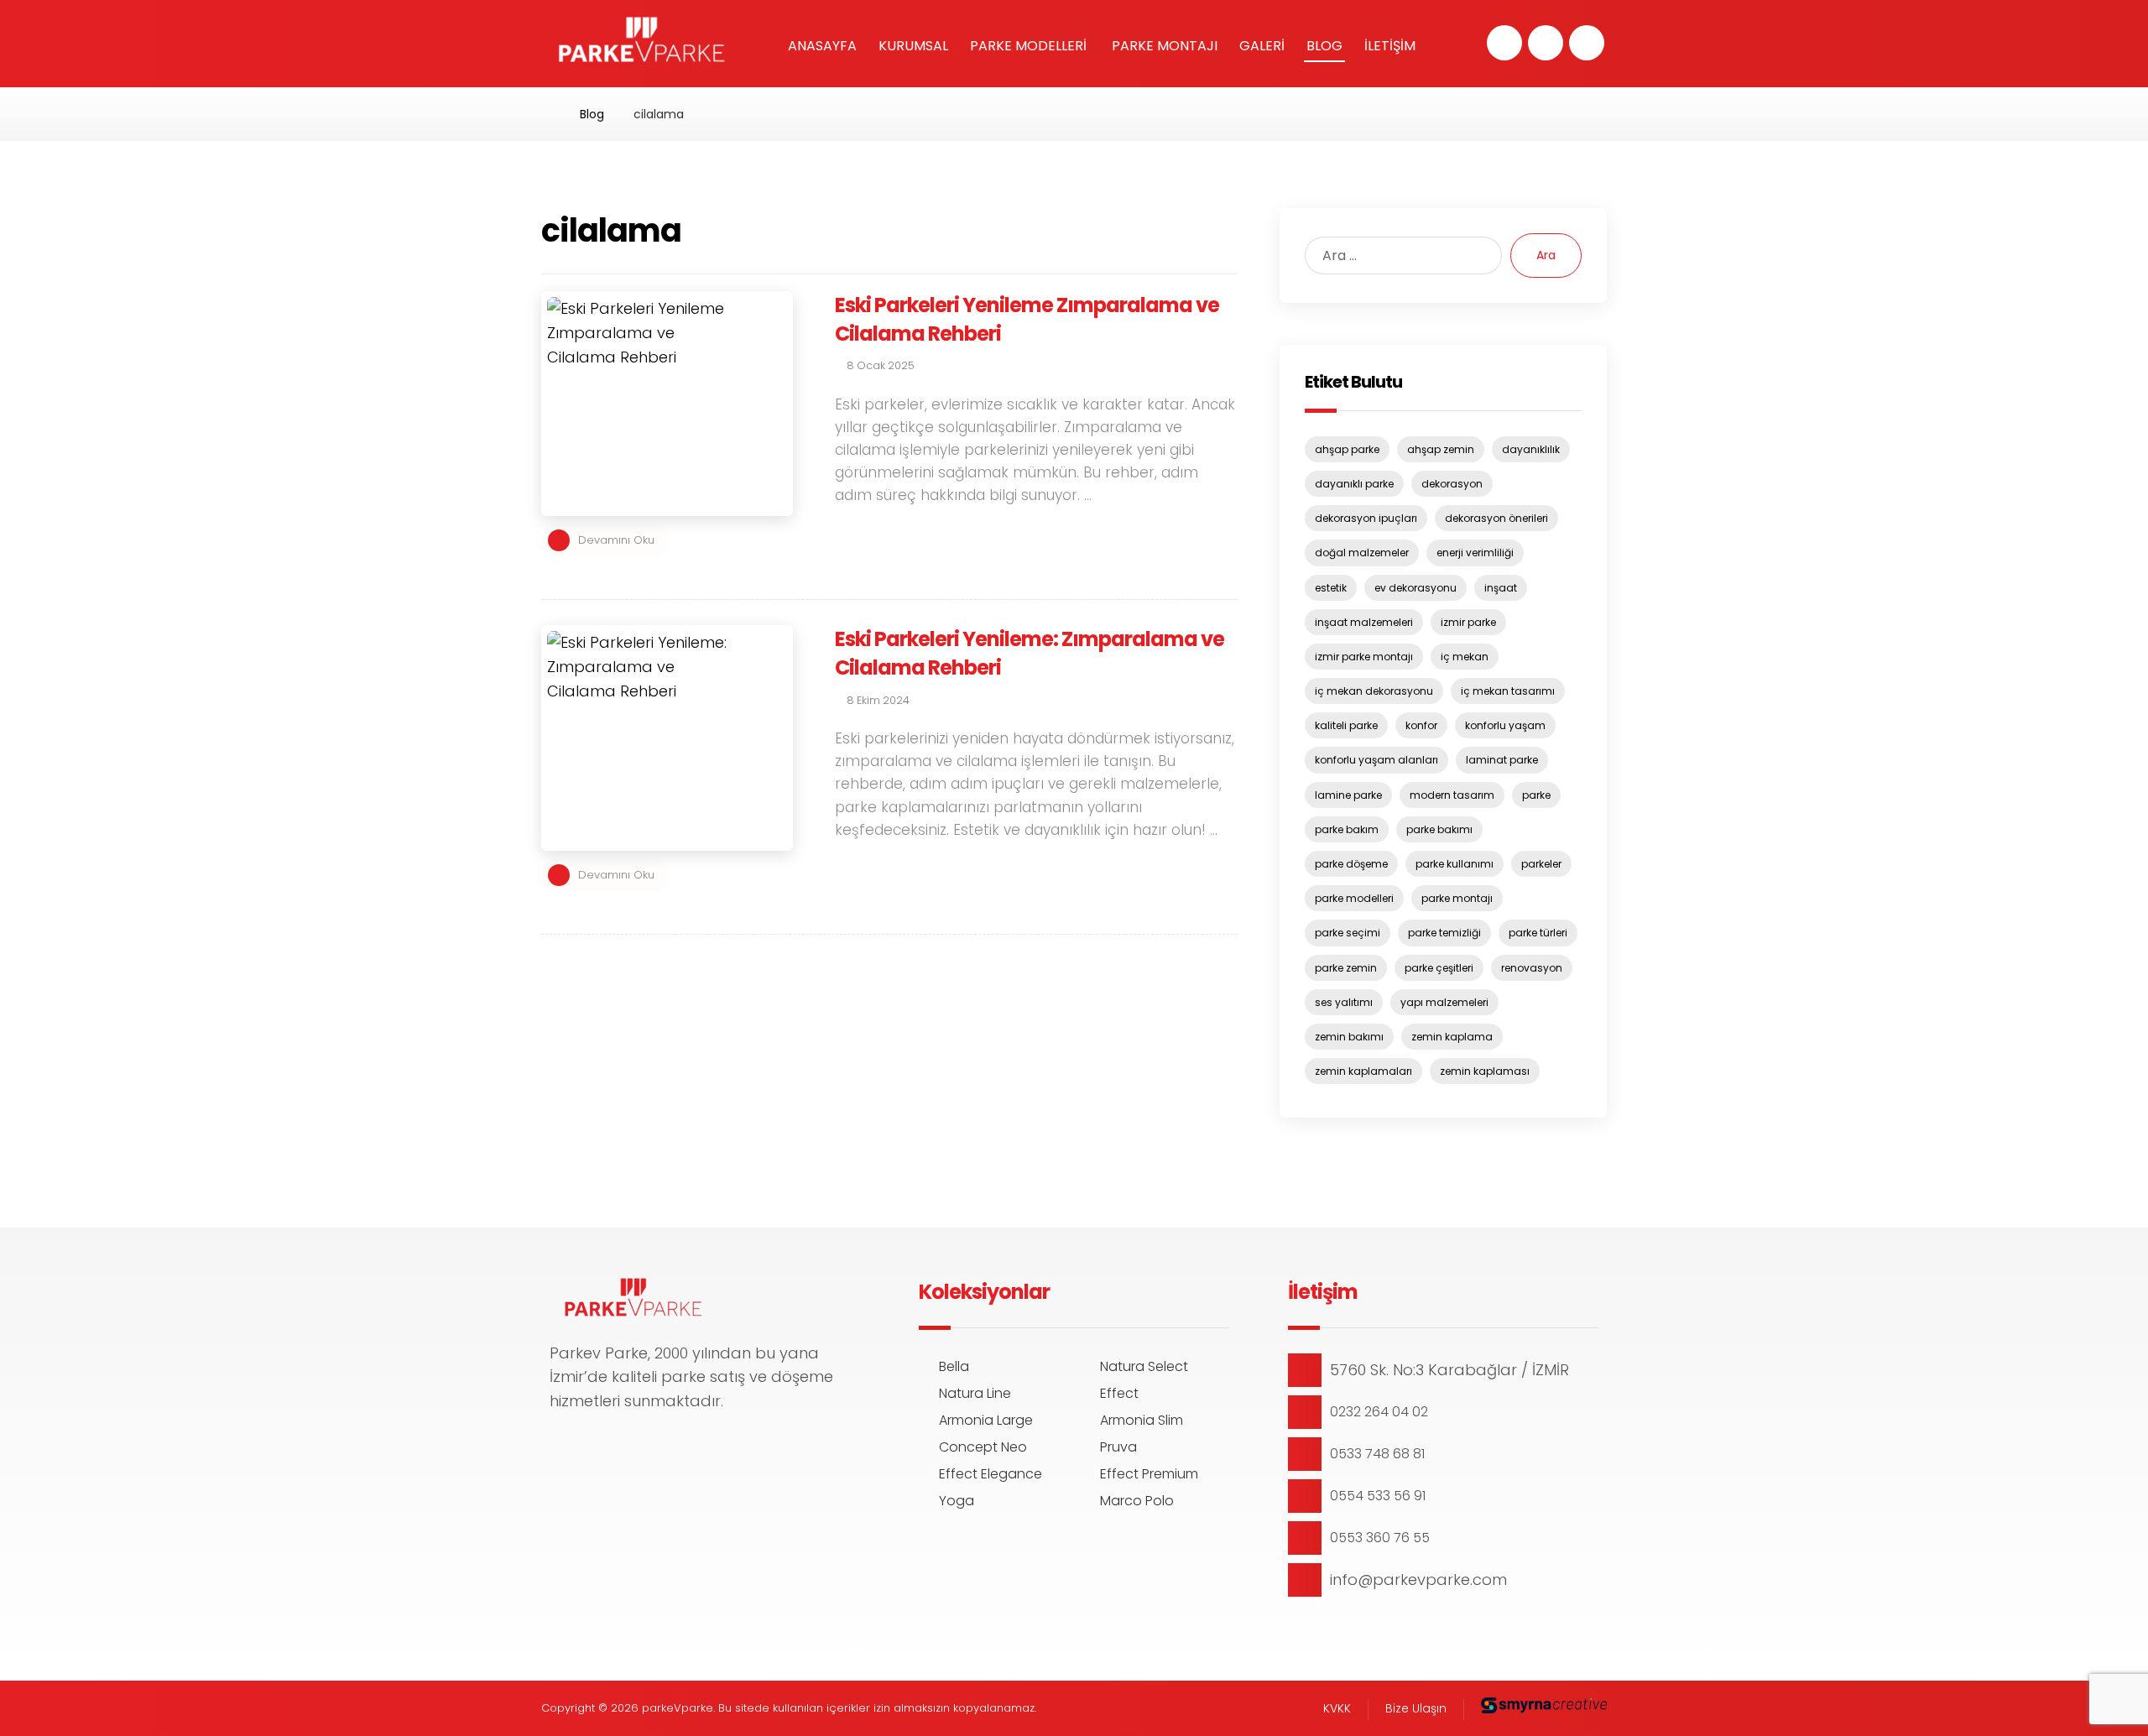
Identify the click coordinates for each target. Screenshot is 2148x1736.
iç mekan (1465, 657)
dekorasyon (1452, 484)
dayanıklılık (1531, 449)
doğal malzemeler (1362, 553)
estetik (1331, 588)
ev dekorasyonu (1415, 588)
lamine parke (1348, 795)
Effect (1119, 1393)
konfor (1421, 725)
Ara (1546, 255)
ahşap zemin (1441, 449)
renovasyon (1532, 968)
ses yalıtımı (1344, 1002)
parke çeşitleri (1439, 968)
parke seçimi (1348, 933)
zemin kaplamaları (1363, 1071)
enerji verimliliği (1475, 553)
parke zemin (1346, 968)
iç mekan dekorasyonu (1374, 691)
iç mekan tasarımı (1508, 691)
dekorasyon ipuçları (1366, 518)
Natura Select (1144, 1366)
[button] (1504, 43)
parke (1536, 795)
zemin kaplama (1452, 1037)
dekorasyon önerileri (1496, 518)
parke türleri (1538, 933)
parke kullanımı (1455, 864)
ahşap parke (1347, 449)
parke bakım (1347, 829)
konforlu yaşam (1505, 725)
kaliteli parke (1346, 725)
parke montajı (1457, 898)
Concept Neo (983, 1447)
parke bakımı (1439, 829)
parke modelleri (1354, 898)
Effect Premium (1149, 1474)
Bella (954, 1366)
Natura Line (975, 1393)
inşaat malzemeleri (1364, 622)
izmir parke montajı (1364, 657)
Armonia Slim (1142, 1420)
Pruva (1118, 1447)
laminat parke (1502, 760)
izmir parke (1468, 622)
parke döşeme (1351, 864)
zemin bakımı (1349, 1037)
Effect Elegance (991, 1474)
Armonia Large (986, 1420)
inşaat (1501, 588)
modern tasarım (1452, 795)
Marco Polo (1137, 1501)
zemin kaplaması (1485, 1071)
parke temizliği (1444, 933)
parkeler (1541, 864)
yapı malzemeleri (1444, 1002)
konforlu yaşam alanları (1376, 760)
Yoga (957, 1501)
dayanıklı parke (1354, 484)
